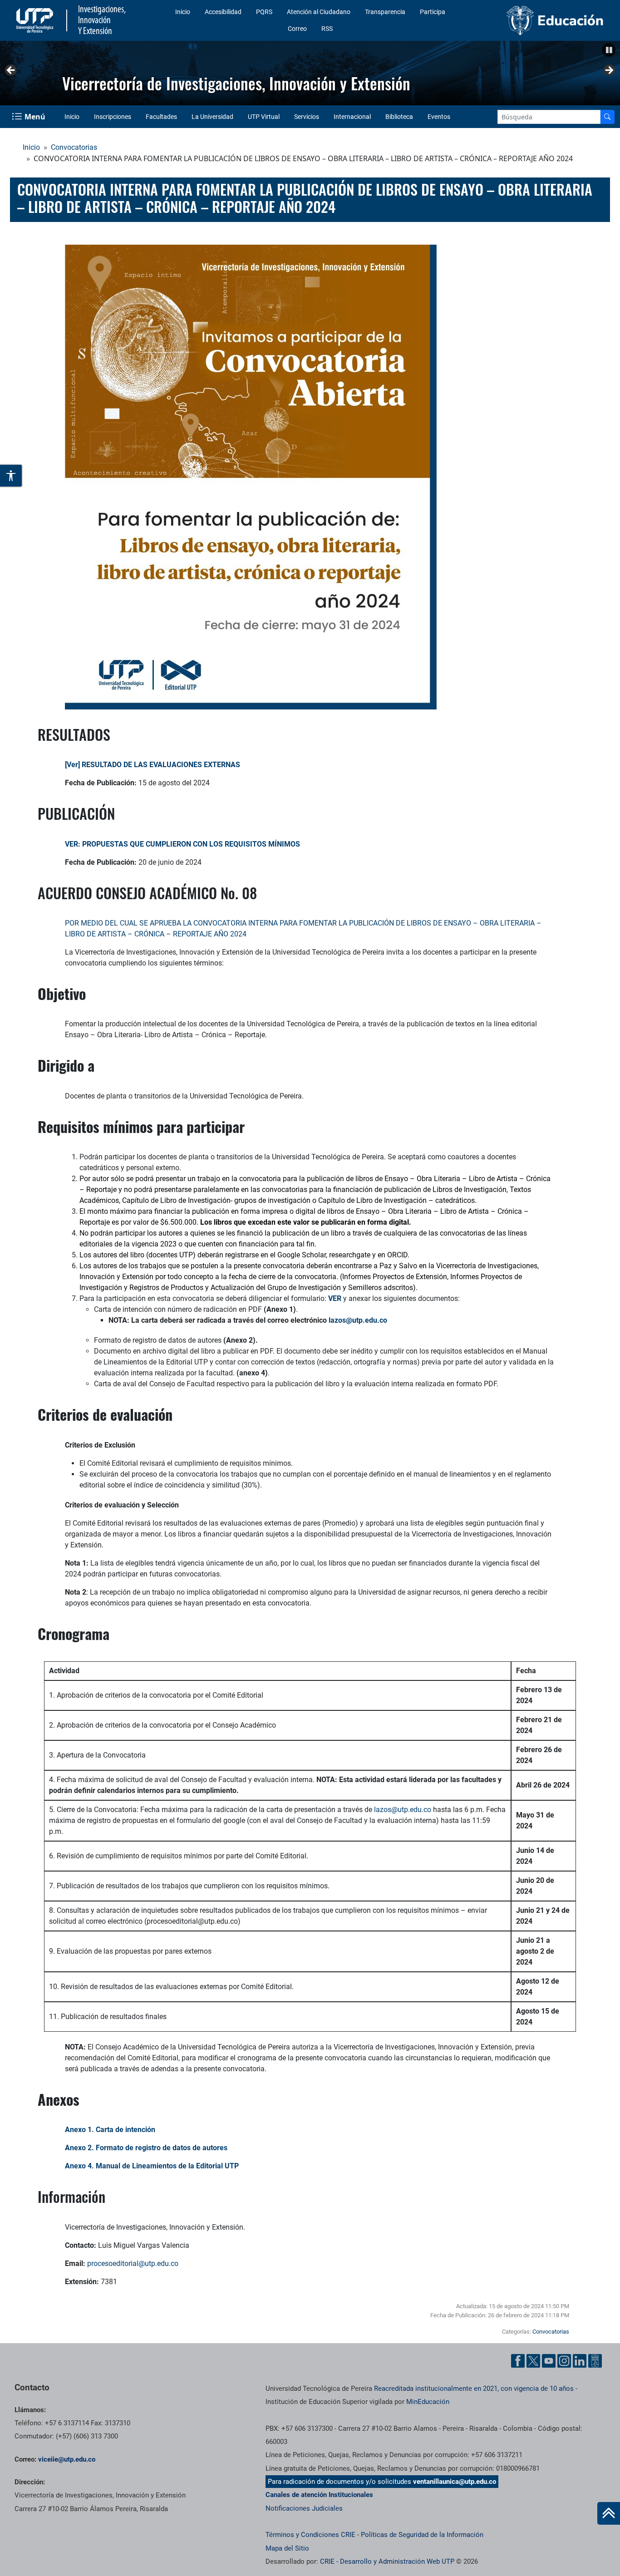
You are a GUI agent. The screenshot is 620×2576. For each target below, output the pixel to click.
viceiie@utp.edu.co (67, 2459)
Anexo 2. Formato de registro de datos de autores (146, 2148)
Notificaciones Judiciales (304, 2508)
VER (335, 1298)
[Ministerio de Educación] (539, 20)
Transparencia (385, 12)
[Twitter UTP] (533, 2361)
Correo (297, 29)
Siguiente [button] (609, 71)
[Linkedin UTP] (580, 2361)
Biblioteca (399, 117)
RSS (327, 29)
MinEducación (428, 2402)
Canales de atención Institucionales (319, 2495)
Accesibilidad (223, 12)
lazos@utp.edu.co (403, 1810)
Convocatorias (74, 147)
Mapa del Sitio (287, 2548)
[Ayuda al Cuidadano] (595, 2361)
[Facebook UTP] (518, 2361)
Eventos (439, 117)
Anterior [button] (11, 71)
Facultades (161, 117)
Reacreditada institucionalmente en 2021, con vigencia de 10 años (474, 2389)
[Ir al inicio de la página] (609, 2513)
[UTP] (36, 20)
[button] (609, 50)
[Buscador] (607, 117)
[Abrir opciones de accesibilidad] (11, 476)
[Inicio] (609, 2513)
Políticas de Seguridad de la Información (422, 2535)
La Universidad (212, 117)
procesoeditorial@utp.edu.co (133, 2263)
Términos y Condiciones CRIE (310, 2535)
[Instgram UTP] (564, 2361)
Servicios (307, 117)
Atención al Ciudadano (319, 12)
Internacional (352, 117)
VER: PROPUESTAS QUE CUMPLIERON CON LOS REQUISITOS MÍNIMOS (183, 844)
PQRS (264, 12)
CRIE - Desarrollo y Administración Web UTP (387, 2561)
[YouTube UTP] (549, 2361)
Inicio (183, 12)
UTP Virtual (264, 117)
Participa (433, 12)
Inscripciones (113, 117)
